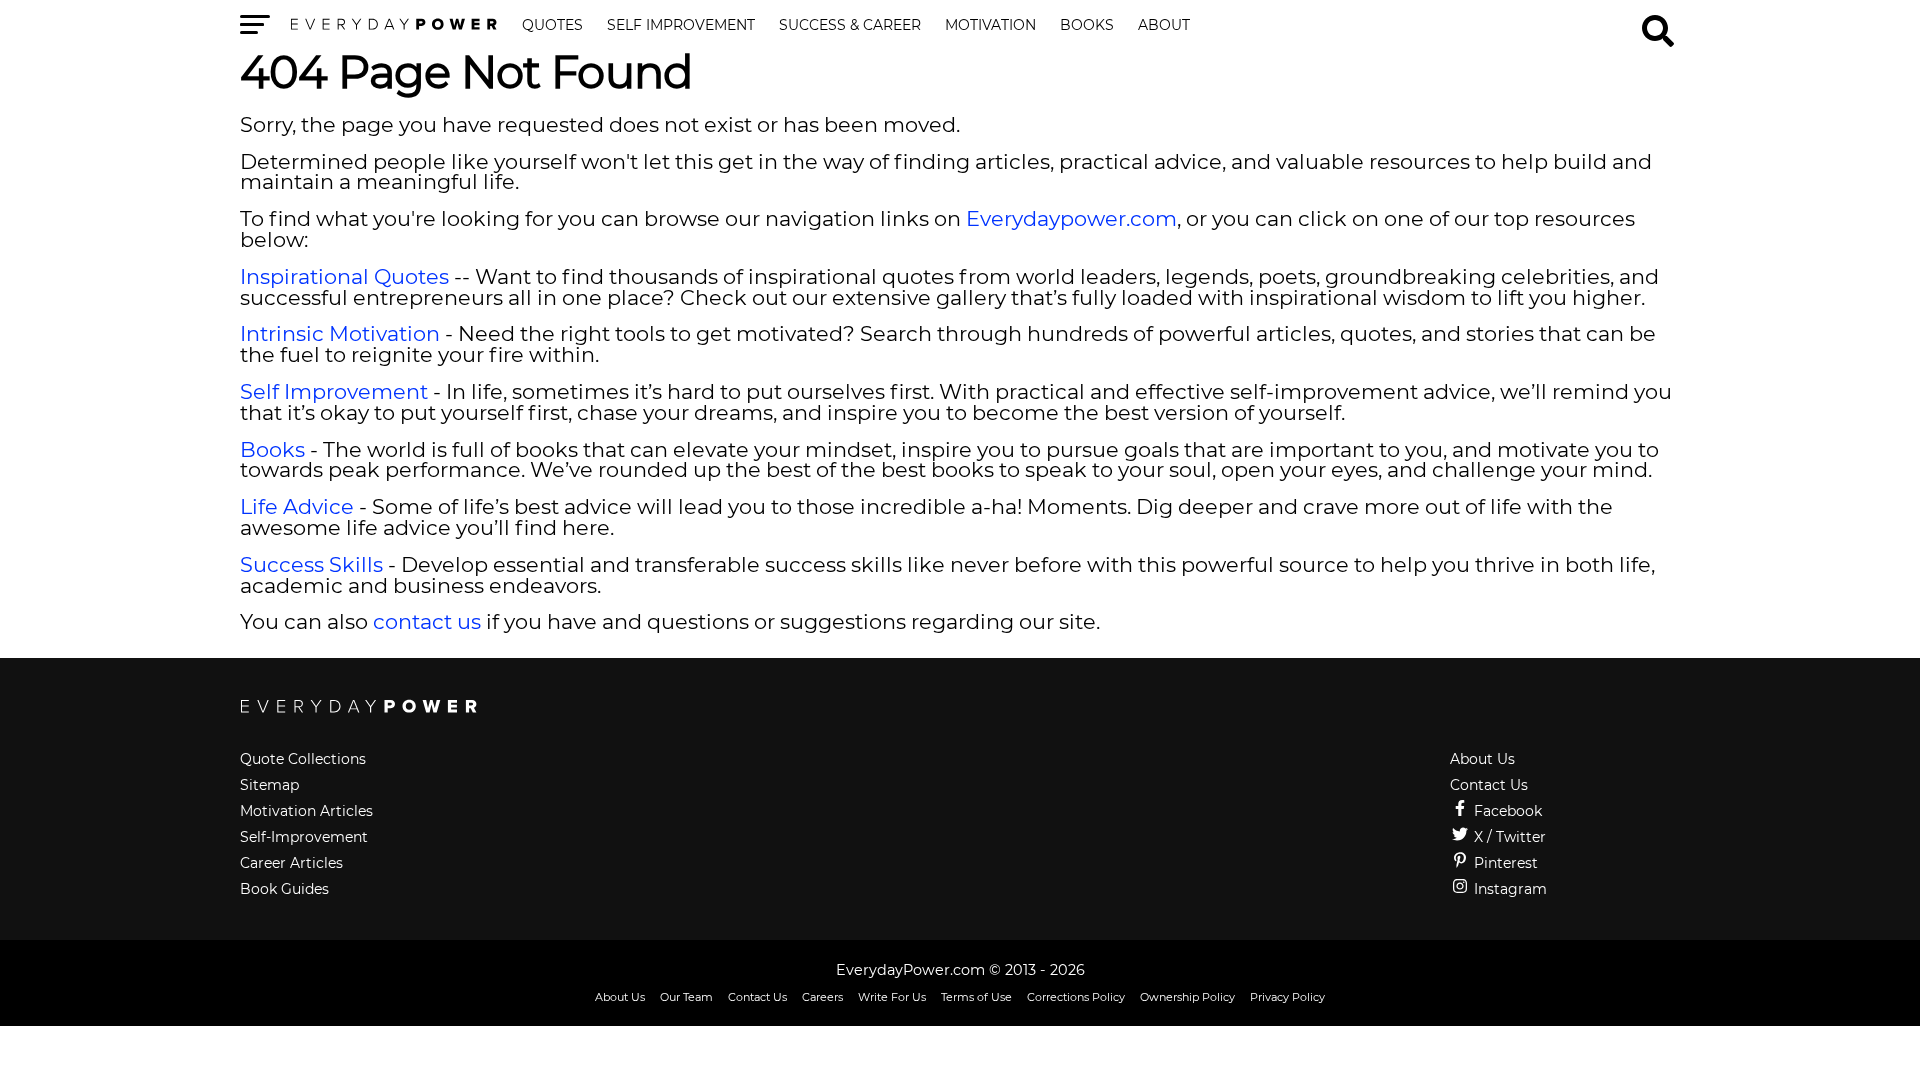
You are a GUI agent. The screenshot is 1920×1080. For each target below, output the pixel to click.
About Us (1482, 759)
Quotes (552, 26)
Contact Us (1489, 785)
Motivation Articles (306, 811)
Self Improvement (681, 26)
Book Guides (284, 889)
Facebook (1506, 811)
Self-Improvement (304, 837)
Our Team (686, 997)
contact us (427, 621)
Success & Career (850, 26)
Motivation (990, 26)
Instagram (1508, 889)
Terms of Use (976, 997)
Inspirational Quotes (344, 276)
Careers (822, 997)
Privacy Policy (1287, 997)
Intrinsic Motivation (340, 333)
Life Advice (297, 506)
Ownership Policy (1187, 997)
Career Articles (291, 863)
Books (1087, 26)
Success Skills (311, 564)
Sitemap (269, 785)
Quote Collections (303, 759)
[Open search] (1658, 22)
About (1164, 26)
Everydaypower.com (1071, 218)
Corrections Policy (1076, 997)
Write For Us (892, 997)
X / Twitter (1508, 837)
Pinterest (1504, 863)
